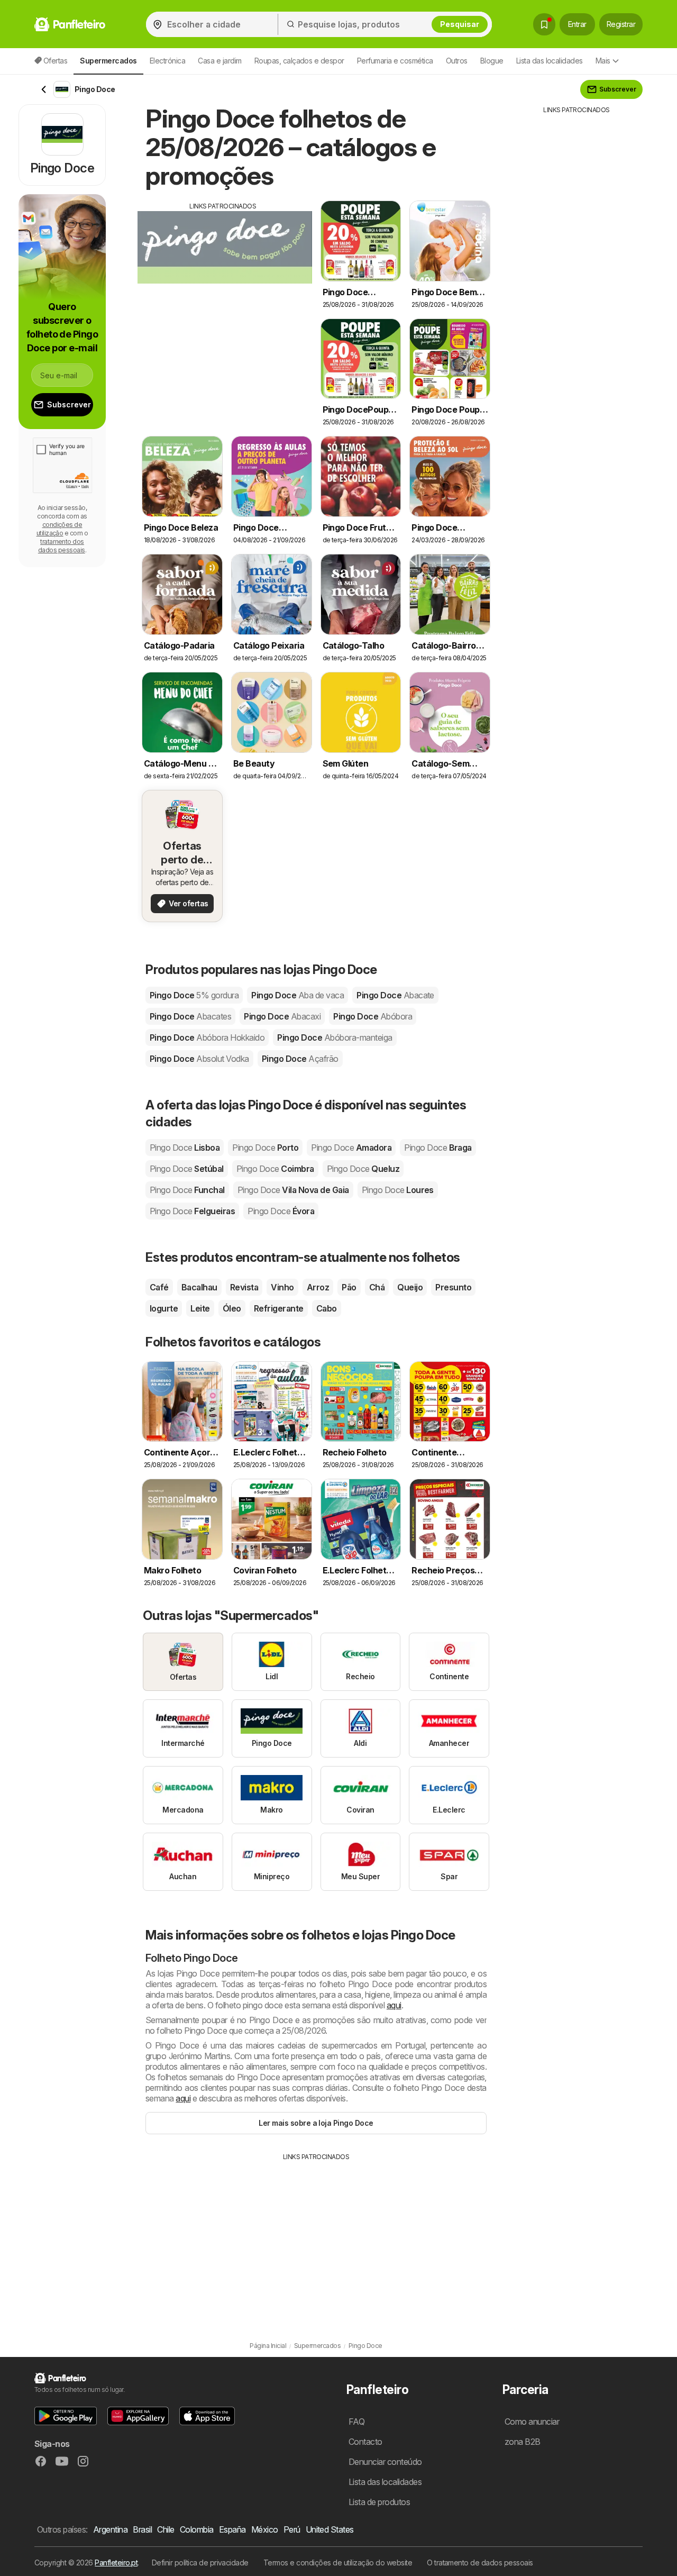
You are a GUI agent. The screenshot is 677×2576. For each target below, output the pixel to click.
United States (330, 2529)
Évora (281, 1211)
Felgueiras (192, 1211)
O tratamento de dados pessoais (480, 2563)
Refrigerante (279, 1308)
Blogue (492, 61)
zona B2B (523, 2442)
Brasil (142, 2529)
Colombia (197, 2529)
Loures (398, 1190)
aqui (394, 2005)
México (265, 2529)
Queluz (363, 1169)
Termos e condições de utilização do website (338, 2563)
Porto (265, 1148)
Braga (438, 1148)
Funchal (187, 1190)
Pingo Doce (194, 995)
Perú (292, 2529)
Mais (603, 61)
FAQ (356, 2422)
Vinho (282, 1287)
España (232, 2529)
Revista (244, 1287)
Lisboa (185, 1148)
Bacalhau (199, 1287)
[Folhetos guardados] (544, 24)
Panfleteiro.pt (116, 2563)
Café (159, 1287)
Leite (200, 1308)
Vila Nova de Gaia (293, 1190)
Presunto (453, 1287)
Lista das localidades (550, 61)
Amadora (351, 1148)
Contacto (365, 2442)
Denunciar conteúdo (385, 2462)
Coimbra (275, 1169)
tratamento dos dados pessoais (62, 546)
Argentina (110, 2529)
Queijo (410, 1287)
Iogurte (164, 1308)
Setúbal (187, 1169)
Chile (166, 2529)
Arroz (318, 1287)
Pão (349, 1287)
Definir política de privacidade (200, 2563)
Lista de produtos (379, 2502)
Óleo (232, 1308)
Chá (377, 1287)
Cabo (327, 1308)
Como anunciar (532, 2422)
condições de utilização (60, 529)
